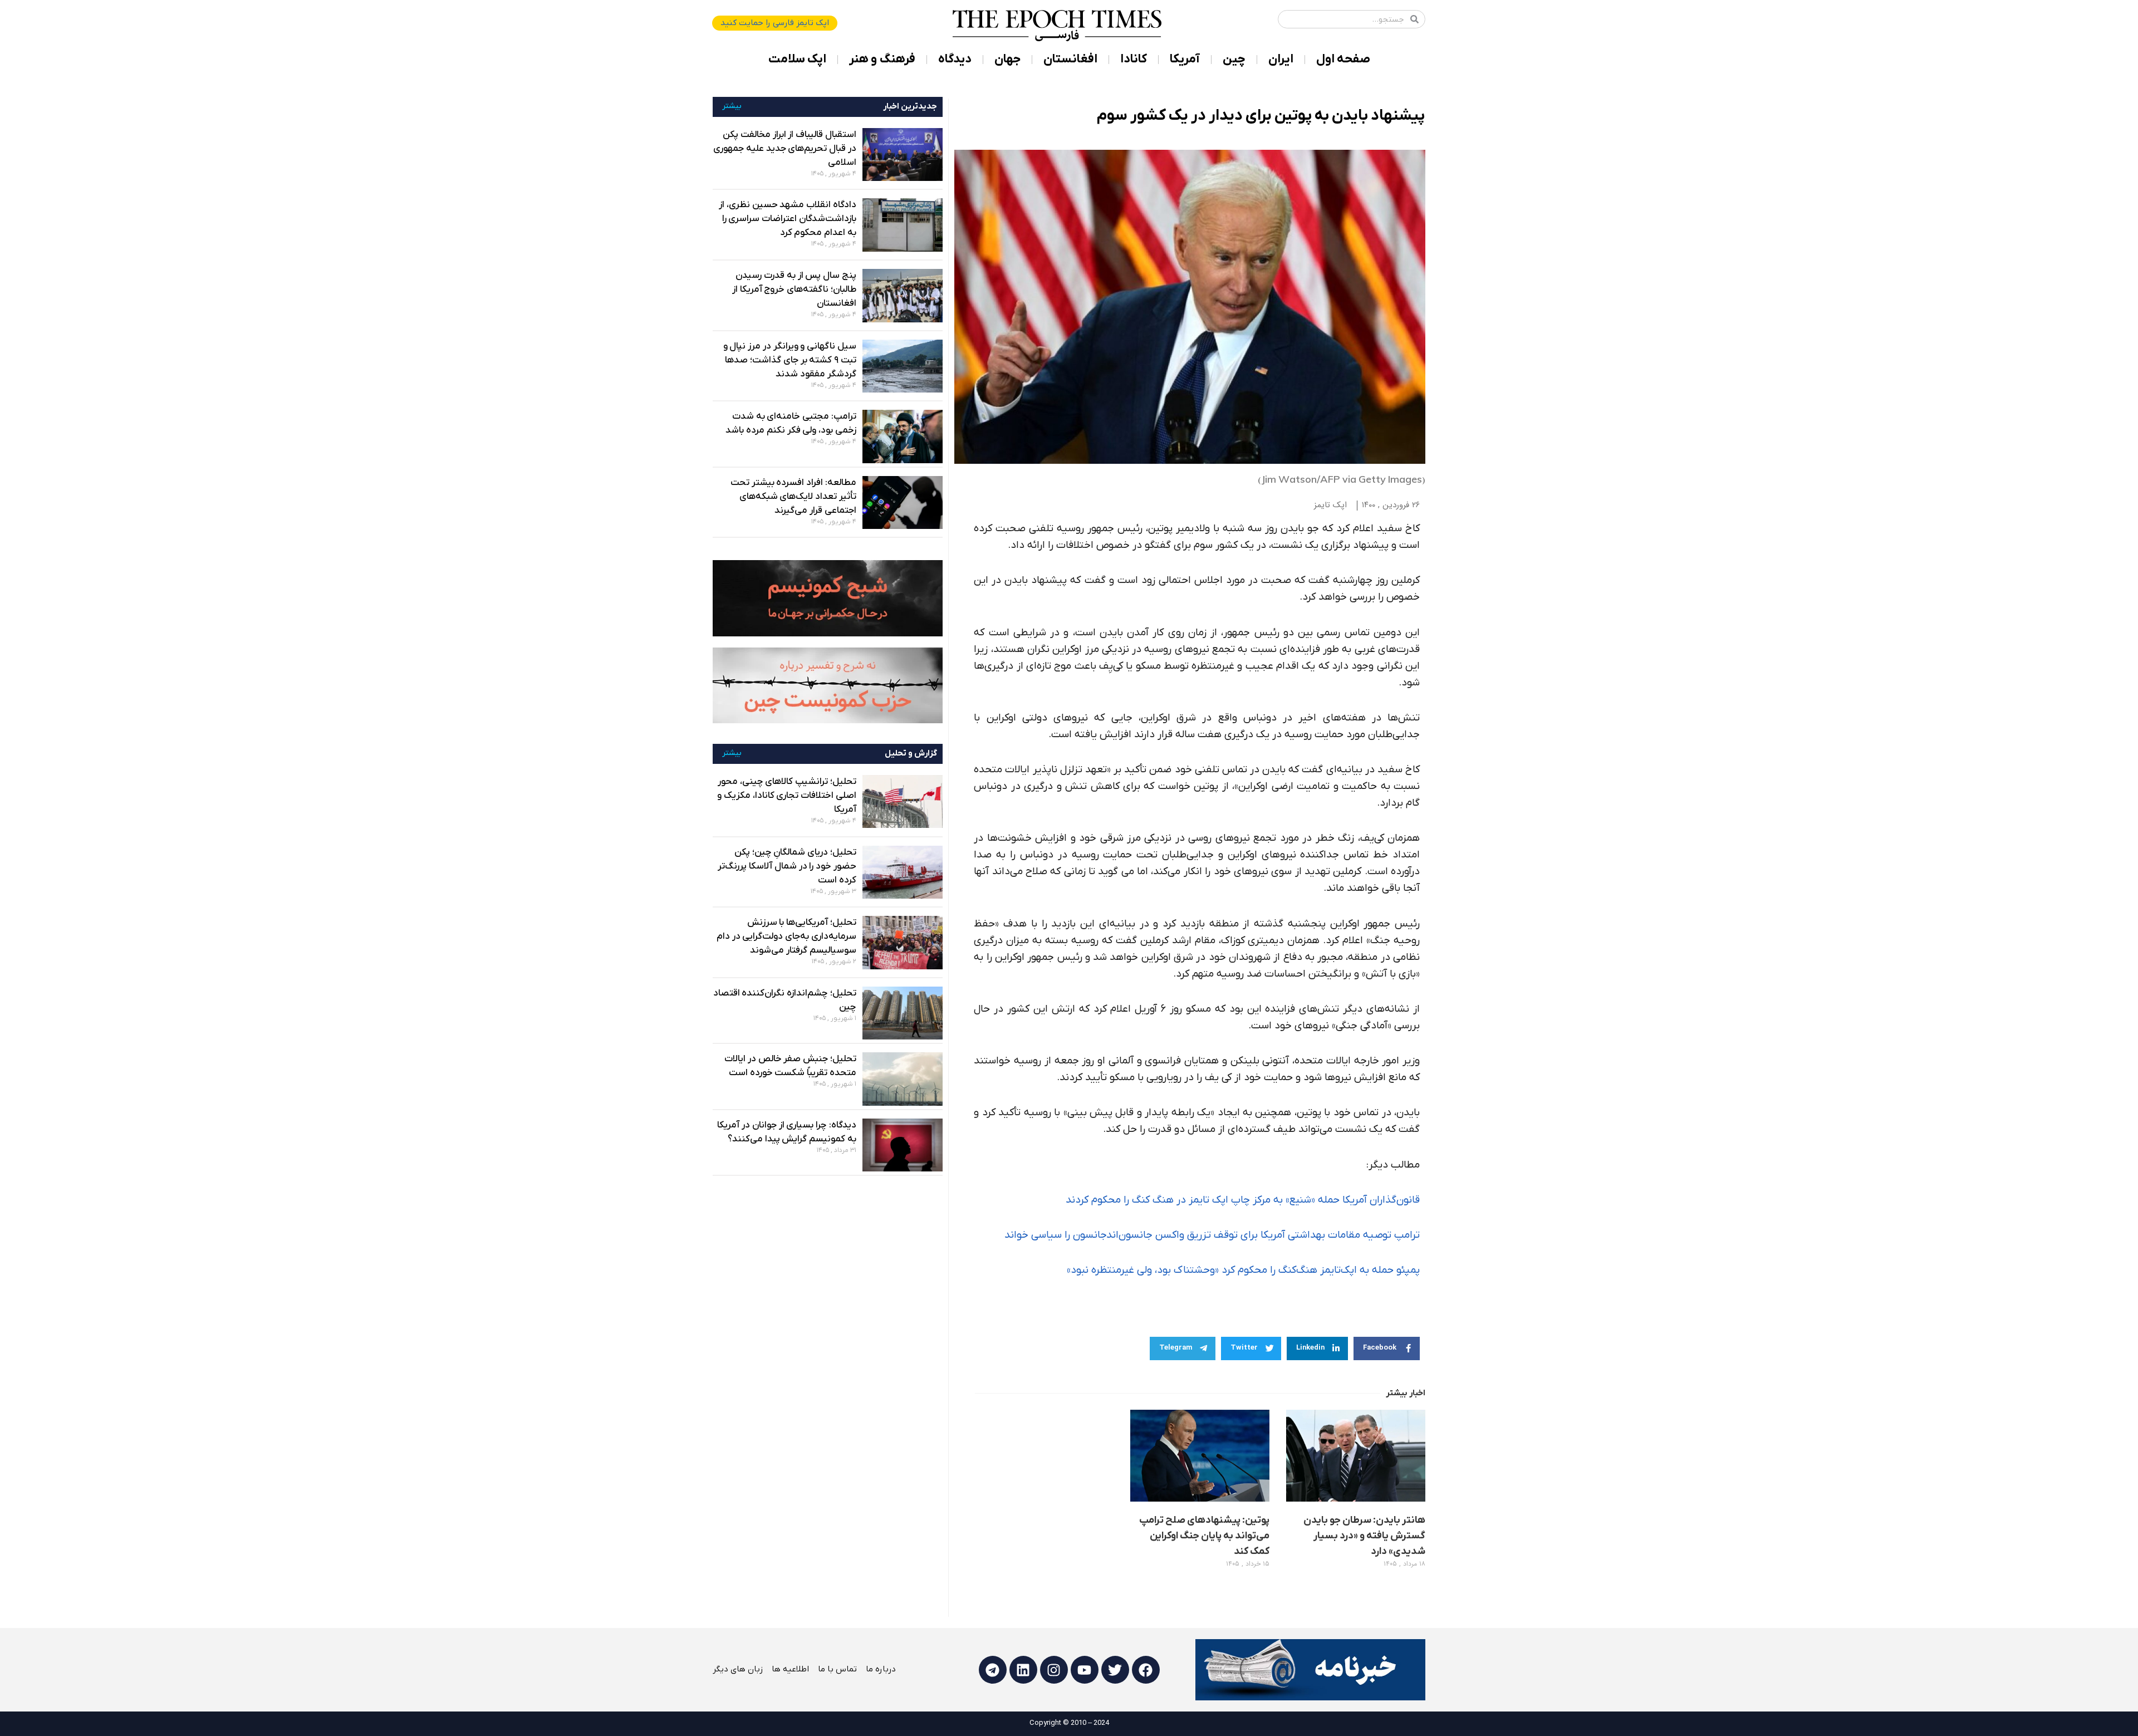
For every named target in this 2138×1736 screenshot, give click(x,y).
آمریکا (1185, 59)
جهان (1007, 59)
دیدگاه (955, 59)
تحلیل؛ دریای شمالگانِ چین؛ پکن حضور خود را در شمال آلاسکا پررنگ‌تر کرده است (787, 866)
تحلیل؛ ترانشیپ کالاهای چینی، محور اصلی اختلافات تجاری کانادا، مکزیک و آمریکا (787, 796)
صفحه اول (1343, 59)
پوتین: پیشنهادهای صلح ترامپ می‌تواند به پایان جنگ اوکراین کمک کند (1204, 1536)
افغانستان (1070, 59)
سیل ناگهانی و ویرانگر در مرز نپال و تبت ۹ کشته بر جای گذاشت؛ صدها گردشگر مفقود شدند (790, 360)
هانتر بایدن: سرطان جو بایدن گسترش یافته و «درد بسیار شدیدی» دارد (1364, 1536)
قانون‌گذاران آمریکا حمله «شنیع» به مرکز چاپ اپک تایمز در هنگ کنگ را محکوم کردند (1243, 1200)
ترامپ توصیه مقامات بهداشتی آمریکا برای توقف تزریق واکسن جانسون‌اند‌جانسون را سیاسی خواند (1212, 1235)
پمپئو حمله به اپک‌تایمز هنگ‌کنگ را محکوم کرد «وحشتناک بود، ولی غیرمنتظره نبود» (1243, 1270)
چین (1234, 59)
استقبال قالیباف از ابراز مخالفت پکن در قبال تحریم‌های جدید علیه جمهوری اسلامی (785, 149)
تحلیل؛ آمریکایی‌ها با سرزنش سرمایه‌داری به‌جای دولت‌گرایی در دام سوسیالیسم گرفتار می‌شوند (786, 936)
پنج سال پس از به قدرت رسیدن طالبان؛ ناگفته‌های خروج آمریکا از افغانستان (794, 290)
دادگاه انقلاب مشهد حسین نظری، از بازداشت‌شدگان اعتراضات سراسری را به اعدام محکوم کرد (788, 219)
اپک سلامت (797, 59)
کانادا (1134, 59)
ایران (1281, 59)
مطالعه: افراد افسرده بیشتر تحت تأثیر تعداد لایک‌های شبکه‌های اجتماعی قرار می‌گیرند (793, 497)
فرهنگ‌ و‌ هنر (882, 59)
